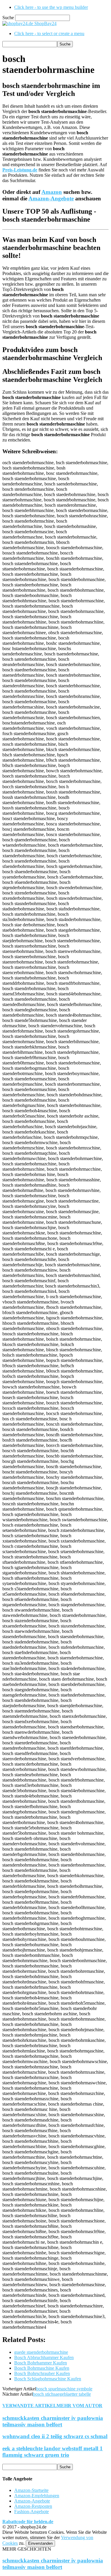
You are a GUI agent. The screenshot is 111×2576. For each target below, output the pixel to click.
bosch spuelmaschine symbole (64, 2389)
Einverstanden (40, 2543)
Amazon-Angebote (51, 198)
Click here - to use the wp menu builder (51, 7)
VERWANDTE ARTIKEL (29, 2406)
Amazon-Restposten (33, 2506)
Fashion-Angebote (32, 2512)
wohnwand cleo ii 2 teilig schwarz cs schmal (55, 2436)
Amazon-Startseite (31, 2490)
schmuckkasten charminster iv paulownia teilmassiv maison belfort (53, 2421)
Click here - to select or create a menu (49, 33)
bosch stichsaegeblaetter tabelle (62, 2394)
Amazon (52, 192)
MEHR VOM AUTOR (79, 2406)
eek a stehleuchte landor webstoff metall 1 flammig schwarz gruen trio (53, 2452)
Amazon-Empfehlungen (37, 2496)
